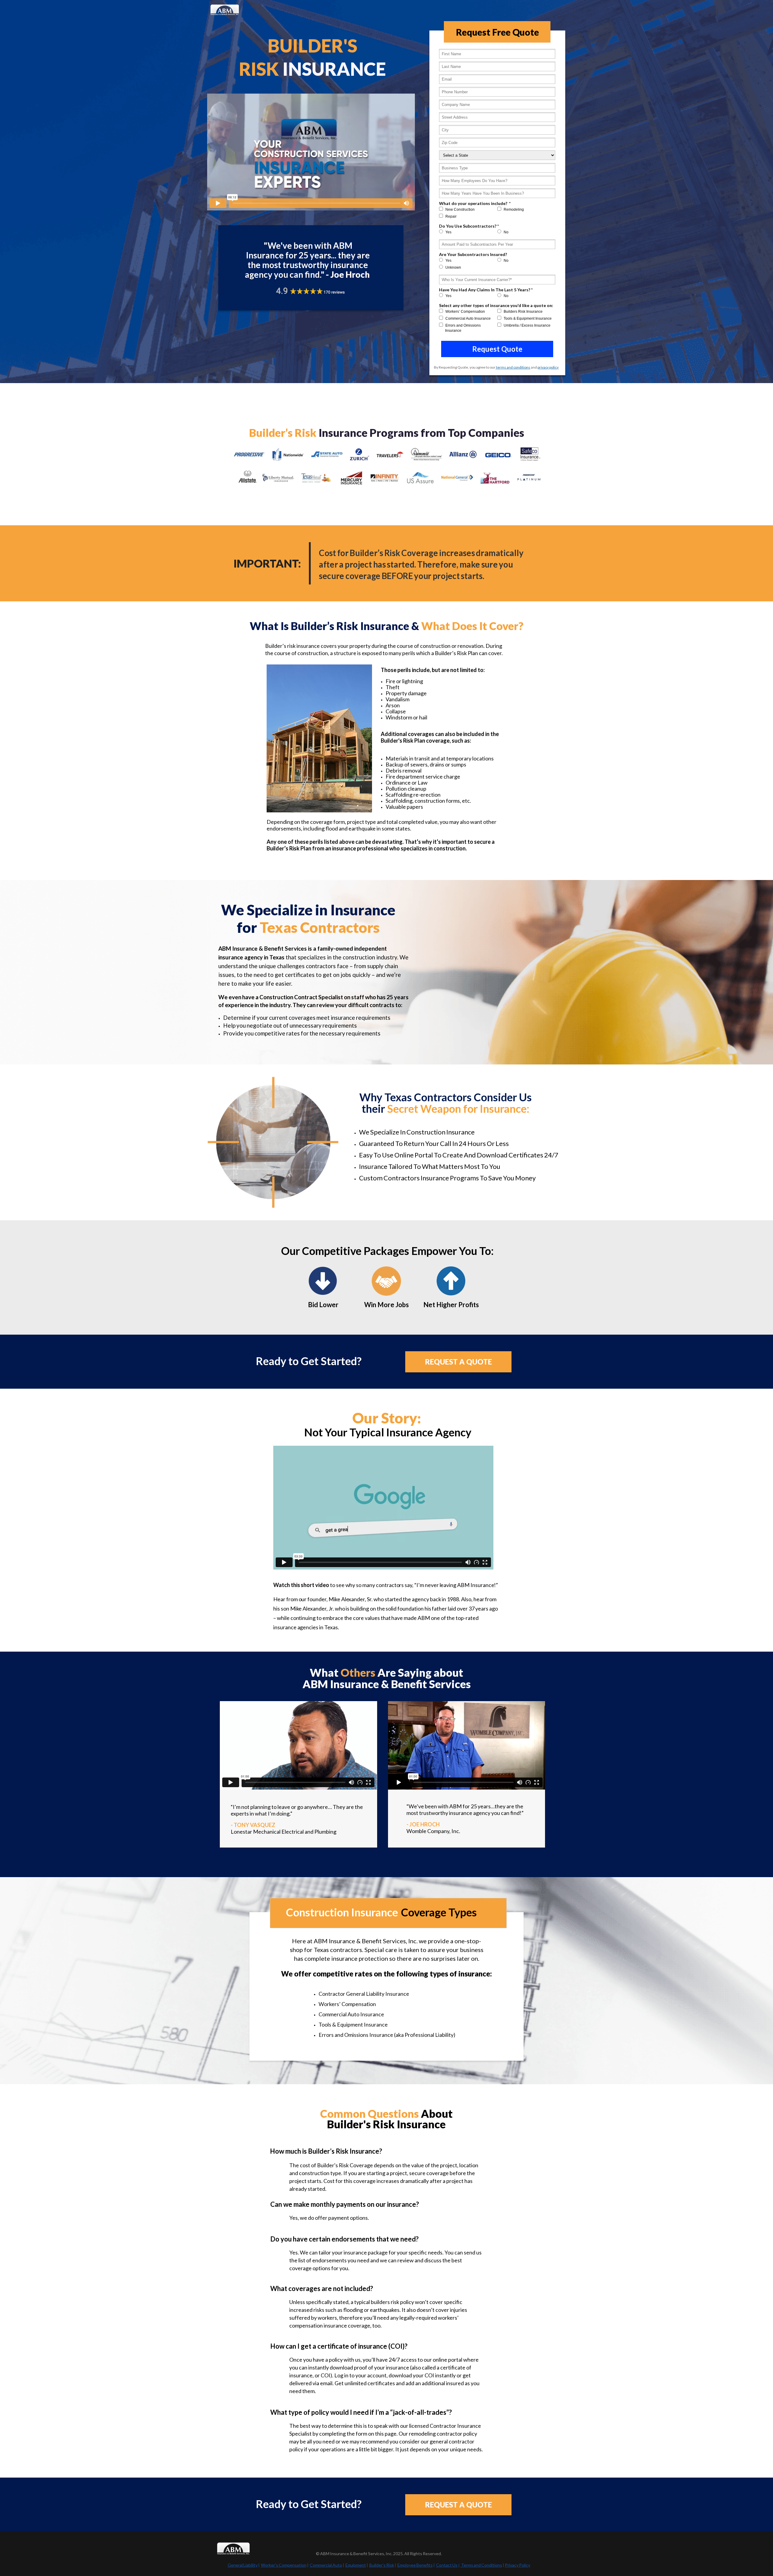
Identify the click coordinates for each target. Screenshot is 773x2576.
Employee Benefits (415, 2565)
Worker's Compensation (284, 2565)
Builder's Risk (382, 2565)
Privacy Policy (518, 2565)
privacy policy (548, 367)
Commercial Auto (326, 2565)
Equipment (356, 2565)
